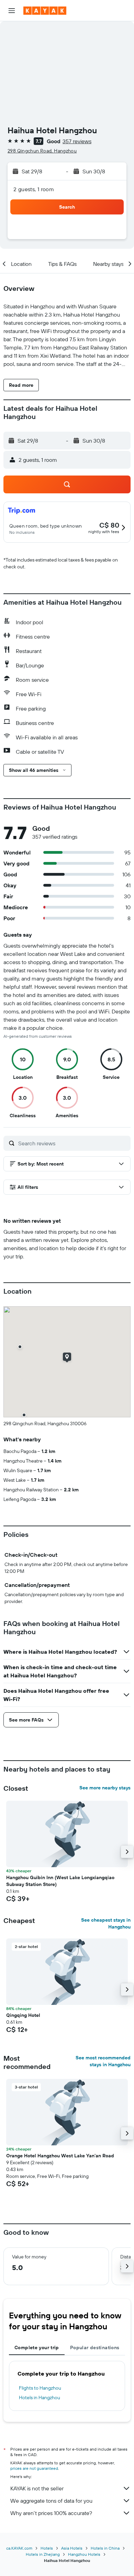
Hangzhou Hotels (84, 2554)
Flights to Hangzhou (40, 2388)
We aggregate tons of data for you (51, 2501)
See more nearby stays (105, 1788)
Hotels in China (105, 2548)
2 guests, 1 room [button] (34, 189)
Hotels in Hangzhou (40, 2398)
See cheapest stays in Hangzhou (106, 1923)
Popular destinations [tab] (95, 2347)
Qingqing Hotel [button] (23, 2015)
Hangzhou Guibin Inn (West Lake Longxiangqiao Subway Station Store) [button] (60, 1881)
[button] (12, 11)
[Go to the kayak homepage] (45, 11)
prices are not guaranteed (34, 2468)
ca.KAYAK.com (19, 2548)
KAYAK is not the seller (37, 2488)
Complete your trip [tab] (37, 2347)
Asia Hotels (72, 2548)
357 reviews (77, 141)
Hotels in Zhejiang (43, 2554)
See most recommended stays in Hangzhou (103, 2061)
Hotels (47, 2548)
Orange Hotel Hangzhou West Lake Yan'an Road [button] (60, 2156)
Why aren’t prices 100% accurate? (51, 2513)
